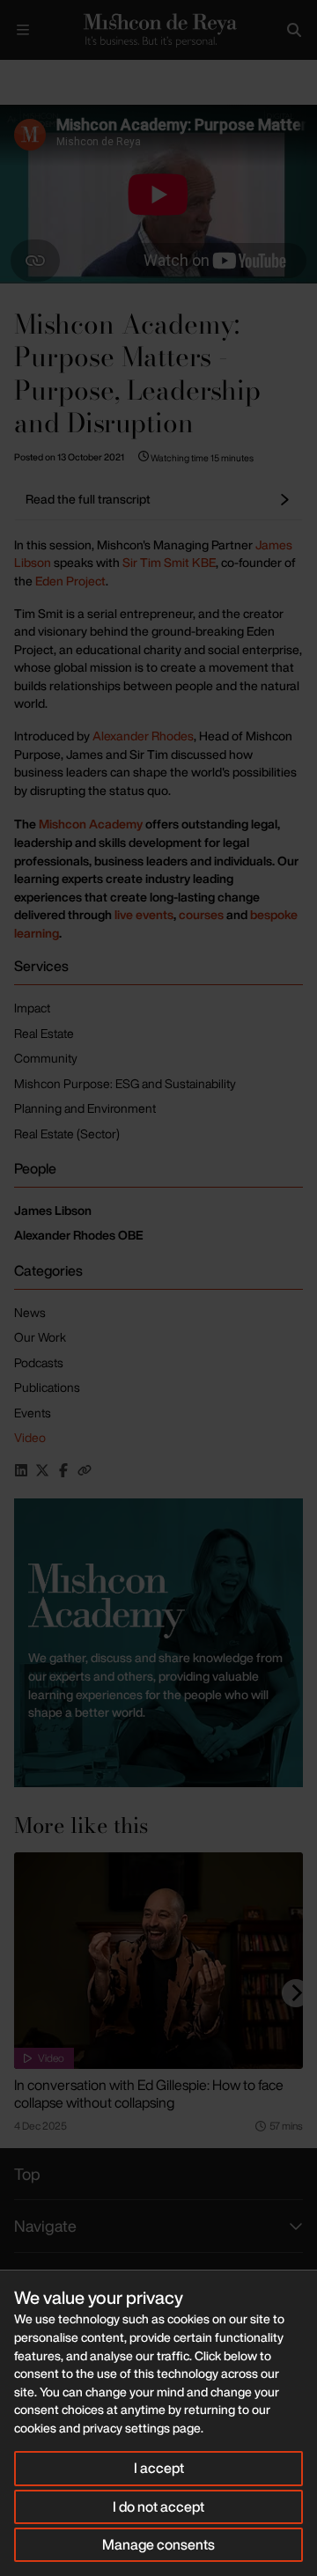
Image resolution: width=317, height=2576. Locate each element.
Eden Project (70, 581)
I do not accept (158, 2506)
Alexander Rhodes (143, 736)
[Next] (296, 1993)
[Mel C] (158, 1643)
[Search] (294, 30)
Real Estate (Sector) (67, 1133)
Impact (32, 1008)
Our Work (40, 1337)
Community (46, 1058)
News (30, 1312)
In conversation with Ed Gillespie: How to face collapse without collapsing (149, 2094)
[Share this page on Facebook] (63, 1470)
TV (99, 74)
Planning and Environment (85, 1108)
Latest (59, 74)
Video (30, 1437)
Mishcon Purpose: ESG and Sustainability (125, 1083)
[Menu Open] (23, 30)
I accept (159, 2468)
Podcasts (39, 1362)
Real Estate (44, 1033)
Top (27, 2174)
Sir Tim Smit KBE (169, 562)
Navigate (45, 2226)
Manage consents (158, 2544)
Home (14, 74)
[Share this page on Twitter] (42, 1470)
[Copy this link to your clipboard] (85, 1470)
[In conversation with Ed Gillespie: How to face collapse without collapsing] (158, 1961)
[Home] (158, 30)
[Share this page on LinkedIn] (21, 1470)
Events (33, 1413)
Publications (47, 1387)
